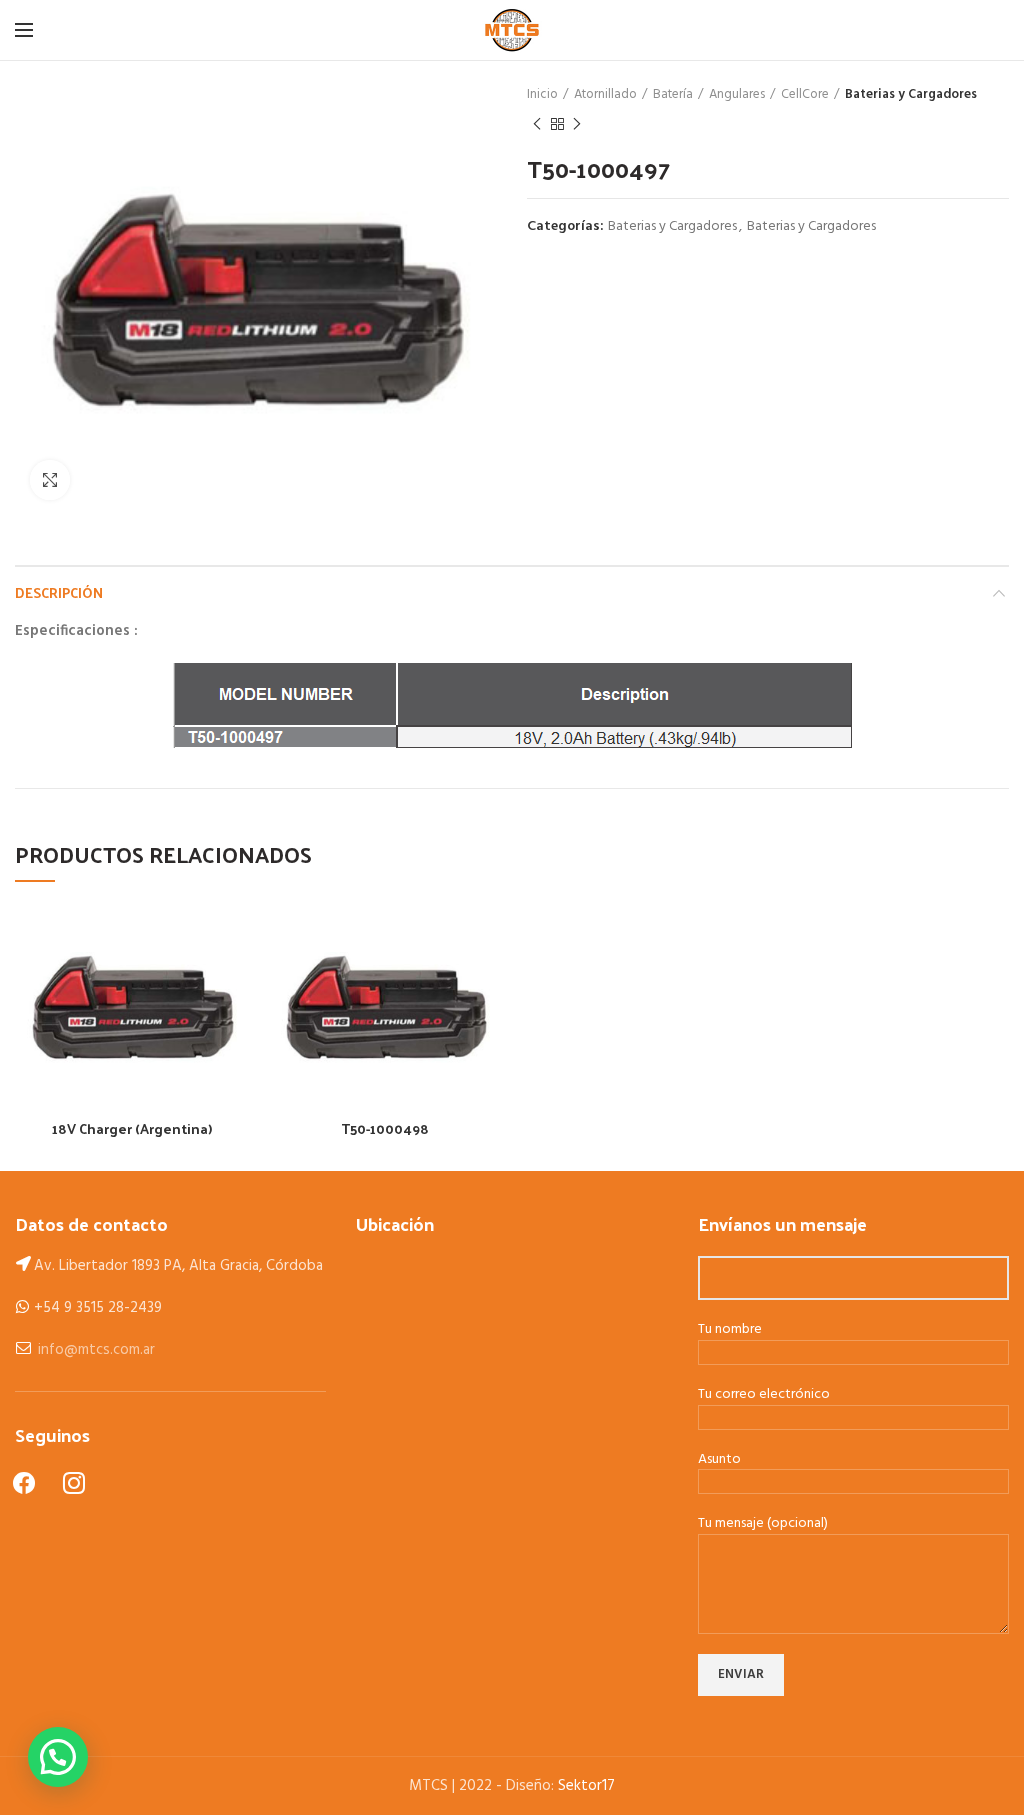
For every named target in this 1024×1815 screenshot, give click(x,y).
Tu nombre (730, 1330)
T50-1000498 (385, 1129)
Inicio (542, 95)
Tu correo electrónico (764, 1395)
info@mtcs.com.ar (96, 1350)
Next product (577, 124)
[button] (58, 1757)
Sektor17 (586, 1786)
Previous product (537, 124)
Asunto (719, 1460)
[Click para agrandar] (50, 480)
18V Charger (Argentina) (132, 1129)
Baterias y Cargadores (911, 95)
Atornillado (605, 95)
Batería (673, 95)
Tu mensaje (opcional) (763, 1524)
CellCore (805, 95)
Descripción (59, 592)
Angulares (737, 95)
